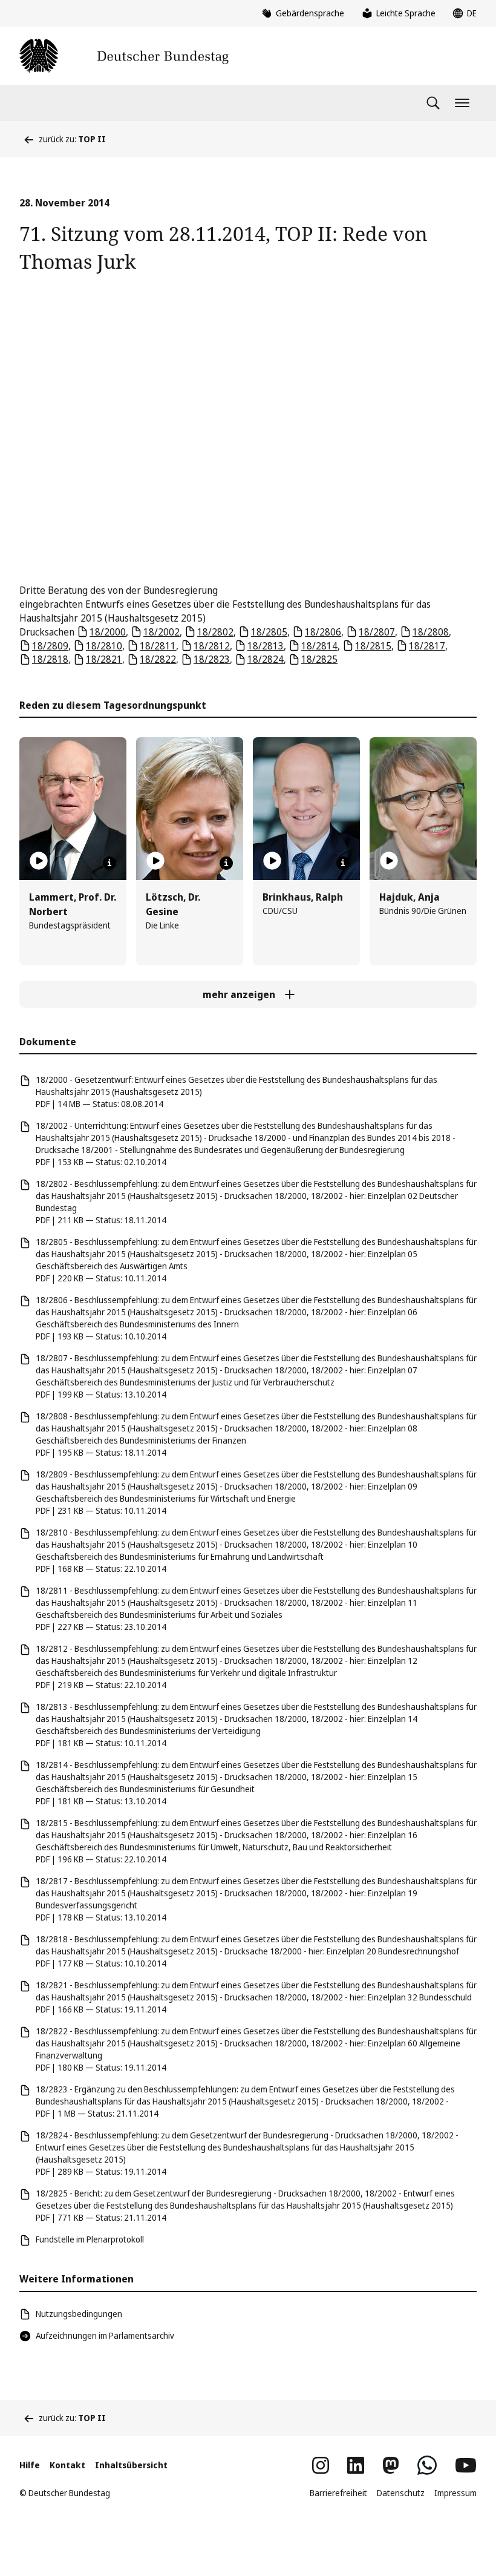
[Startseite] (124, 56)
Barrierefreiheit (338, 2493)
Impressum (455, 2493)
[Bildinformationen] (109, 863)
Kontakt (67, 2465)
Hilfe (30, 2465)
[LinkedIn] (356, 2465)
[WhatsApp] (427, 2465)
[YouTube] (466, 2465)
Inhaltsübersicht (131, 2465)
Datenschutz (401, 2493)
